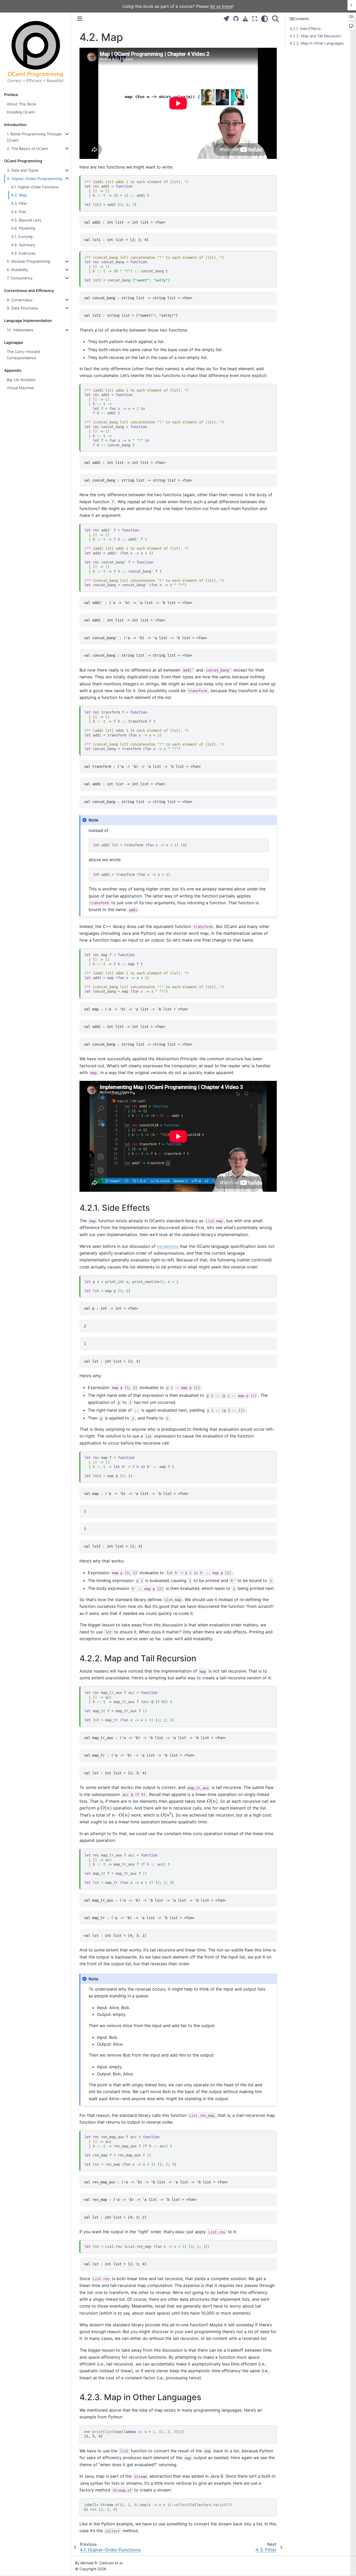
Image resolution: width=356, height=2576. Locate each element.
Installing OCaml (21, 112)
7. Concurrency (20, 278)
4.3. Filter (19, 203)
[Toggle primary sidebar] (80, 19)
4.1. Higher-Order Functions (35, 187)
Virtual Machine (20, 388)
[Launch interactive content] (226, 19)
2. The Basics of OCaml (27, 149)
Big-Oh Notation (21, 380)
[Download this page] (245, 19)
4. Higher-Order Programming (35, 179)
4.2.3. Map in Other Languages (317, 43)
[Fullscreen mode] (255, 19)
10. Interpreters (20, 330)
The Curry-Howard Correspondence (23, 355)
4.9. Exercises (23, 253)
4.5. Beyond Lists (26, 220)
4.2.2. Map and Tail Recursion (315, 36)
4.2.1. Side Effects (305, 29)
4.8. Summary (23, 245)
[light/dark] (265, 19)
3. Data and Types (23, 170)
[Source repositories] (236, 19)
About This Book (22, 104)
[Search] (275, 19)
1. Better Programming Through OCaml (34, 137)
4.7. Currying (22, 236)
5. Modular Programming (29, 261)
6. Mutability (17, 270)
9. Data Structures (23, 308)
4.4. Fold (19, 212)
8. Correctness (20, 300)
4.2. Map (19, 195)
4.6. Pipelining (23, 228)
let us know (221, 6)
